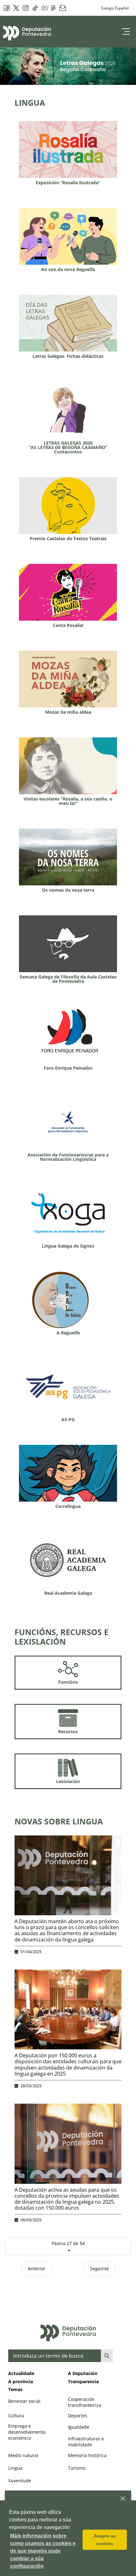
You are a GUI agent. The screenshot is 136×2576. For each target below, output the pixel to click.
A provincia (21, 2381)
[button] (123, 2499)
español (122, 8)
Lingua (15, 2468)
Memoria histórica (87, 2455)
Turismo (77, 2468)
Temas (15, 2389)
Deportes (78, 2416)
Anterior (37, 2269)
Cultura (16, 2416)
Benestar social (24, 2401)
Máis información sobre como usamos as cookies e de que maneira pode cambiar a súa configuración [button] (43, 2551)
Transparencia (83, 2381)
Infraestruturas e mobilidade (86, 2442)
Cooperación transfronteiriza (85, 2402)
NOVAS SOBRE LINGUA (59, 1821)
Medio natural (23, 2455)
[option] (68, 66)
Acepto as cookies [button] (105, 2540)
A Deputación (83, 2373)
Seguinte (99, 2269)
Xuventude (20, 2481)
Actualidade (21, 2373)
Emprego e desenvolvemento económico (27, 2432)
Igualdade (79, 2427)
